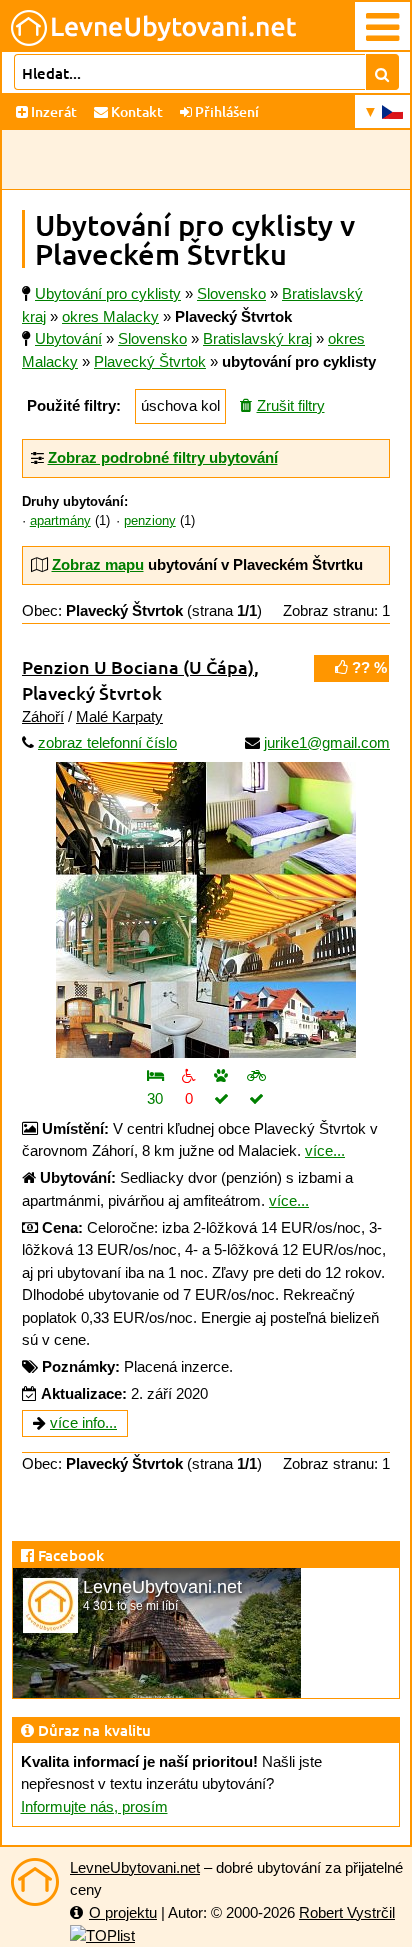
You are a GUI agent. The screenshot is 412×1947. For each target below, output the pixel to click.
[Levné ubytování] (35, 1882)
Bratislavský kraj (257, 338)
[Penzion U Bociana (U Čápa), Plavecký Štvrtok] (206, 910)
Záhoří (43, 716)
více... (325, 1150)
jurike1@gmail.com (327, 742)
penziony (150, 521)
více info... (83, 1422)
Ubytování (68, 338)
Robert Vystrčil (347, 1912)
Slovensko (152, 338)
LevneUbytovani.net (135, 1867)
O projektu (123, 1912)
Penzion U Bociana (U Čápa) (138, 666)
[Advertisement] (206, 160)
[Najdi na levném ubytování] (382, 72)
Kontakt (135, 111)
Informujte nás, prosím (94, 1806)
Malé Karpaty (119, 716)
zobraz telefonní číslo (107, 742)
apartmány (60, 521)
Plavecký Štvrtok (150, 361)
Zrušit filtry (291, 405)
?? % (367, 667)
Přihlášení (225, 111)
